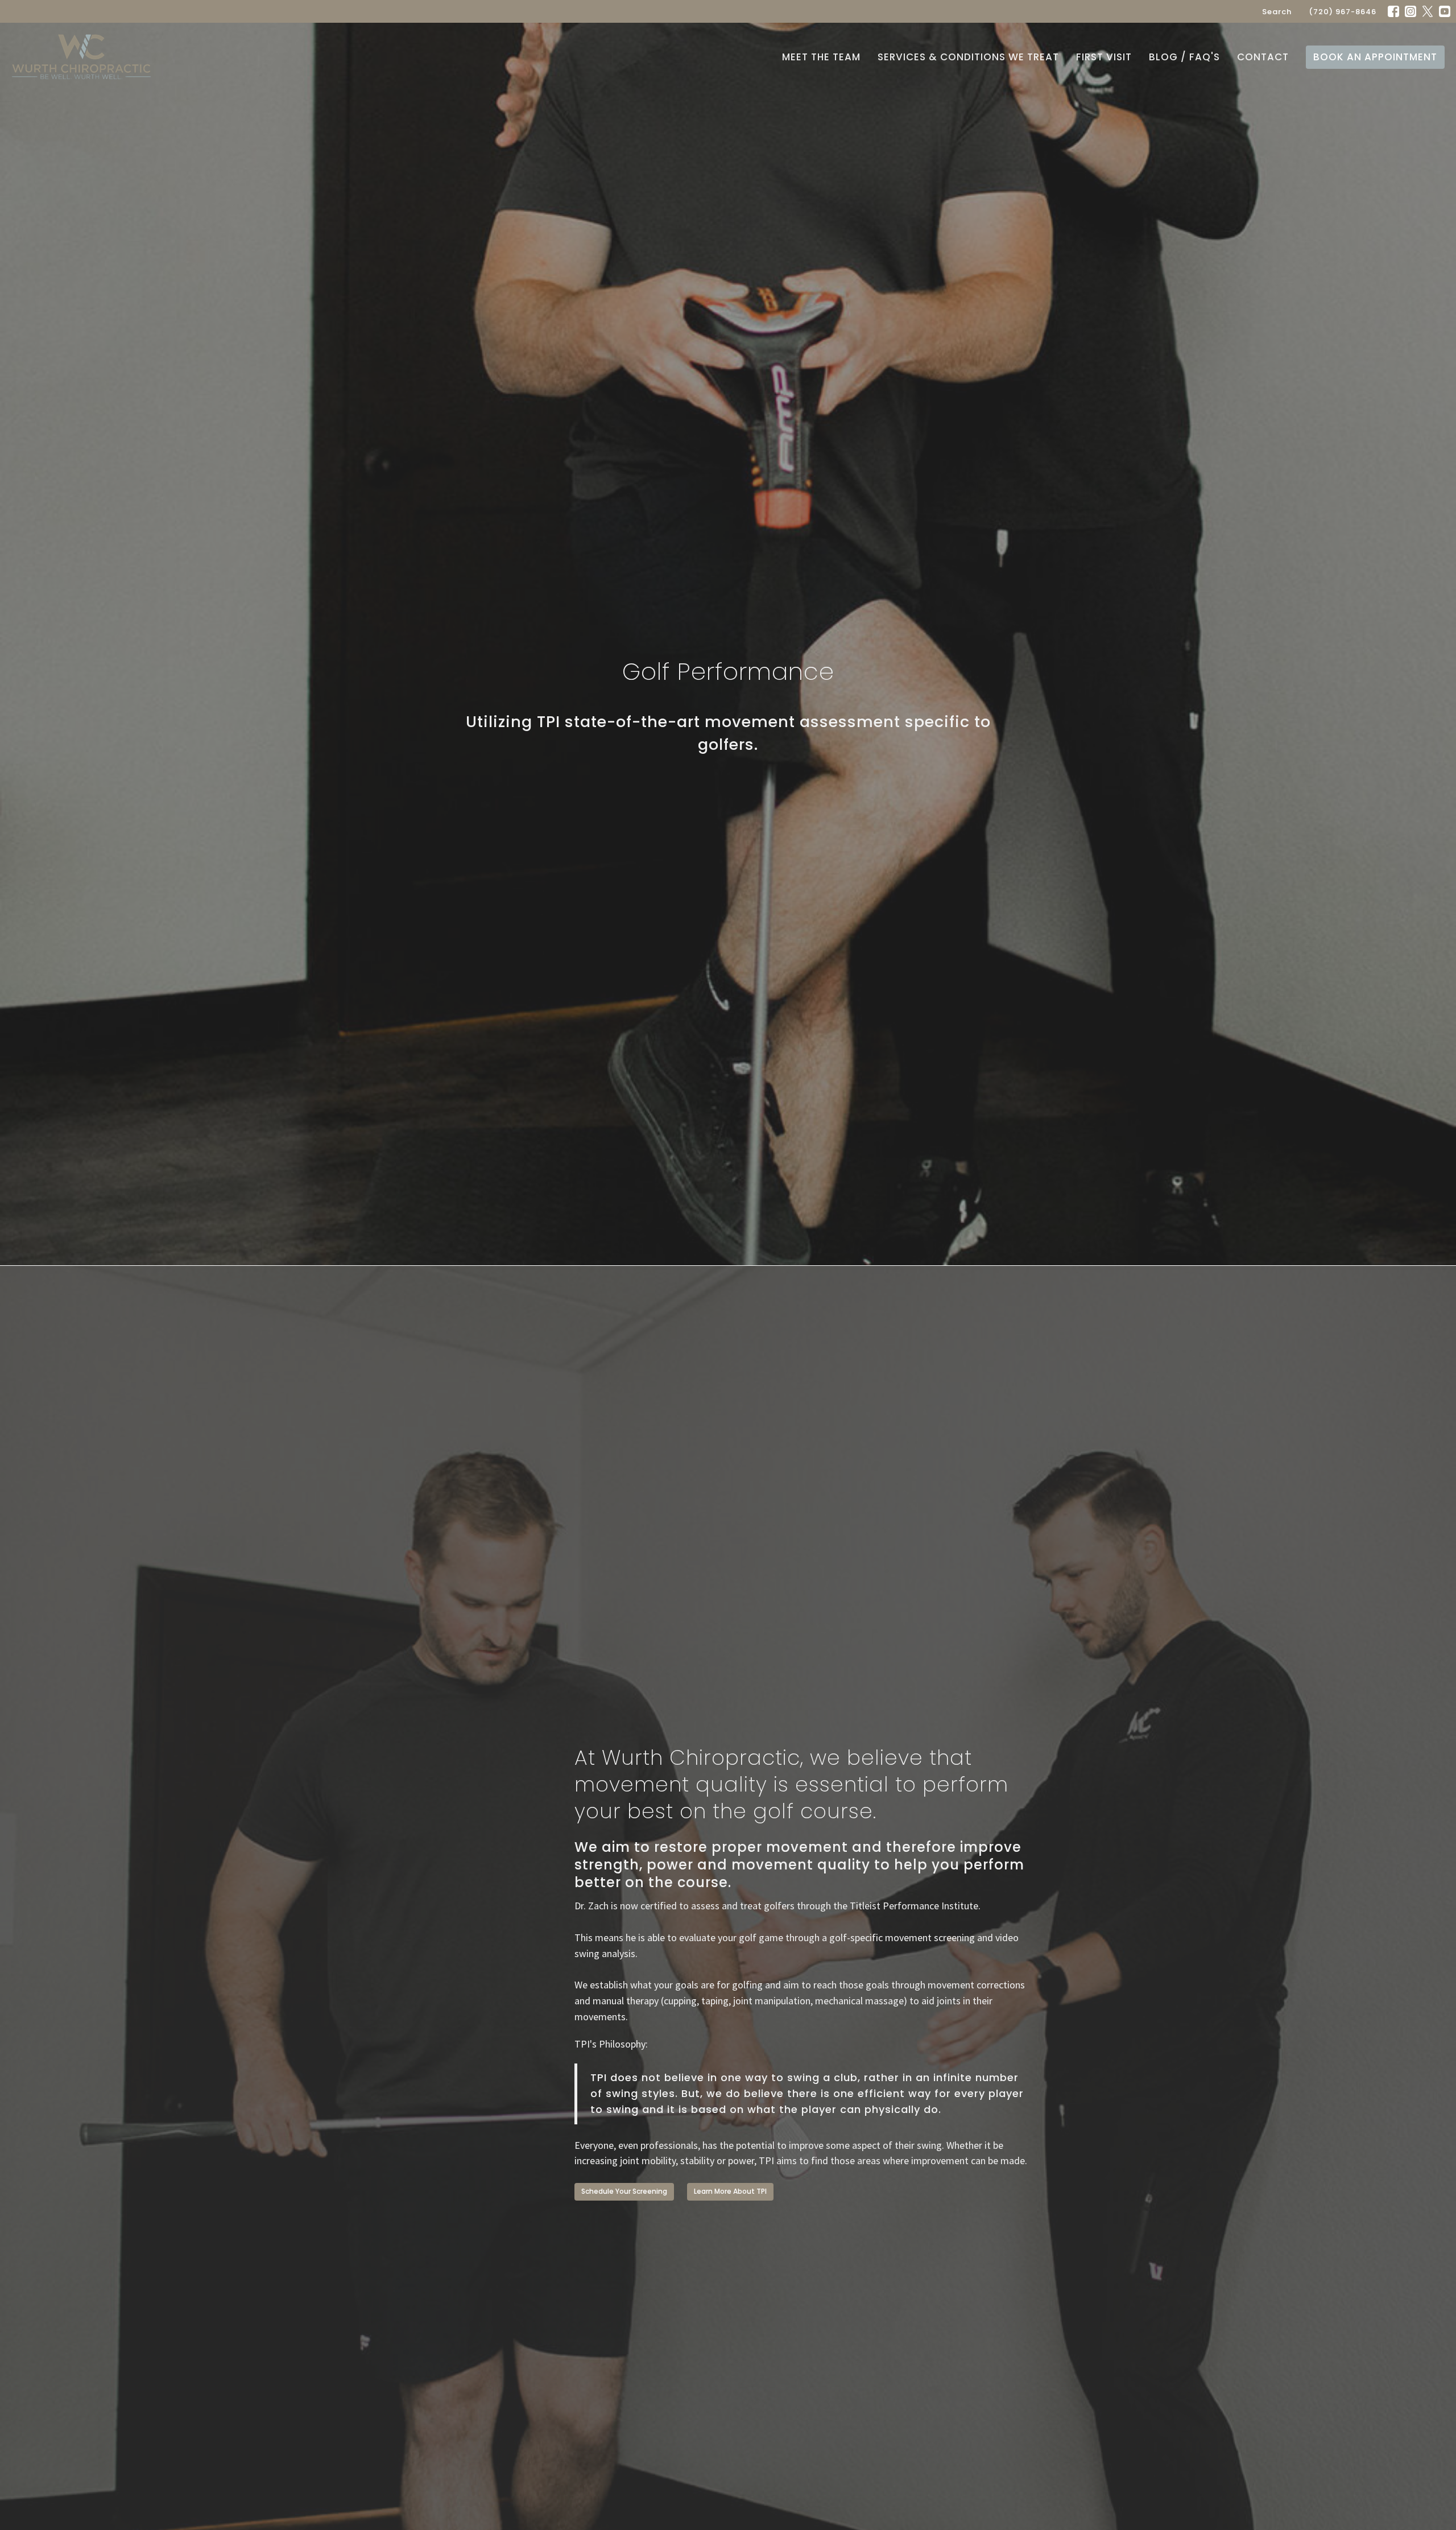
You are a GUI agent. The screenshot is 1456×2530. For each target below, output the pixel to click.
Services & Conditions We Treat (968, 57)
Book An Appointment (1375, 57)
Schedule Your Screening (624, 2191)
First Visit (1104, 57)
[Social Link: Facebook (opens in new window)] (1393, 11)
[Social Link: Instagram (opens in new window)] (1410, 11)
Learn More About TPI (730, 2191)
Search (1277, 12)
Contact (1263, 57)
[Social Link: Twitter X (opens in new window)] (1428, 11)
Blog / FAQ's (1184, 57)
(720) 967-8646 (1343, 12)
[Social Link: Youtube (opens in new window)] (1445, 11)
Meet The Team (821, 57)
